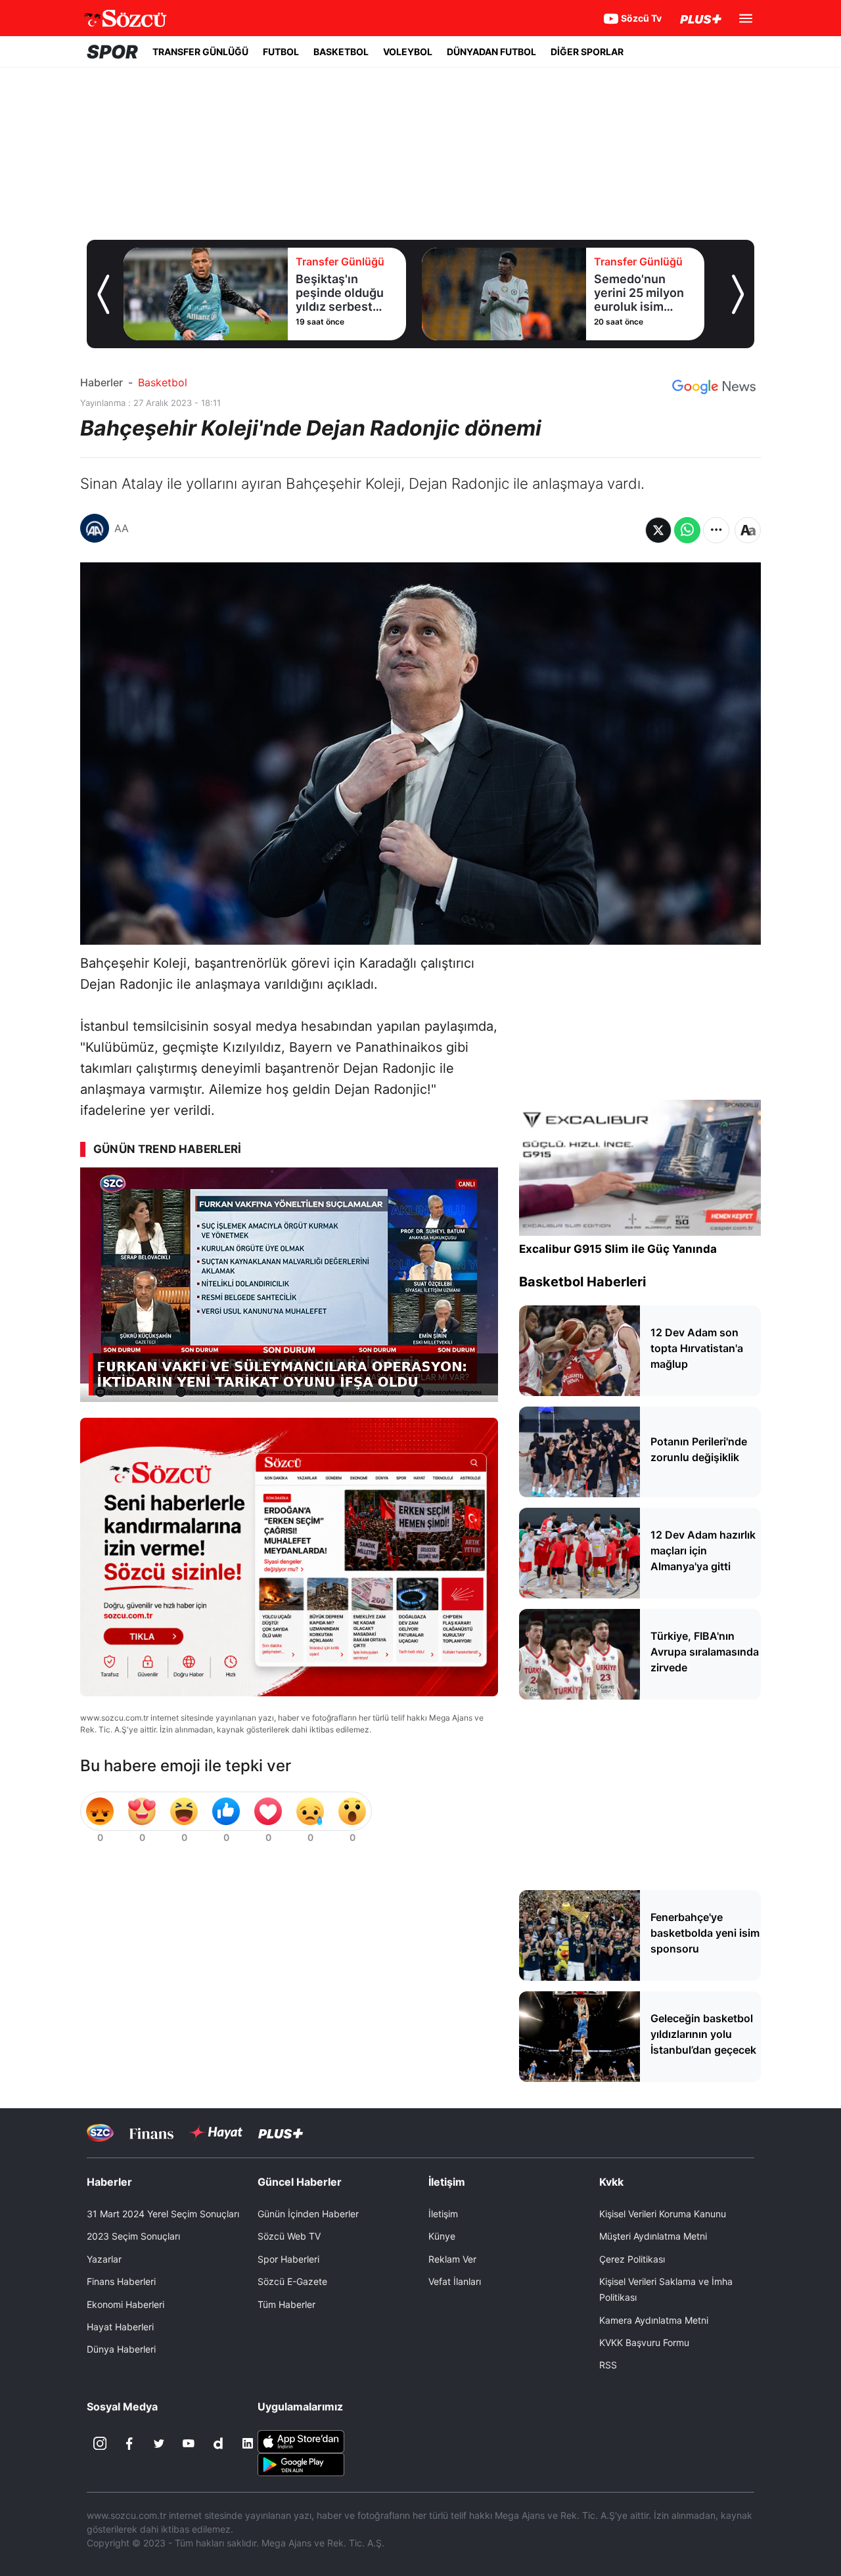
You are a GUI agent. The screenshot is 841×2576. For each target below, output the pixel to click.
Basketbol (163, 382)
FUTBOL (281, 52)
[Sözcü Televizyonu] (100, 2133)
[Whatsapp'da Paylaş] (687, 530)
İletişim (443, 2214)
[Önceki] (103, 294)
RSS (608, 2365)
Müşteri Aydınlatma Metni (653, 2236)
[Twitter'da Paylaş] (658, 530)
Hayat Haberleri (120, 2327)
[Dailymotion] (218, 2443)
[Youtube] (189, 2443)
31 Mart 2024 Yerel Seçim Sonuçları (163, 2214)
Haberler (102, 382)
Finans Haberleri (121, 2281)
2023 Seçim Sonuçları (133, 2236)
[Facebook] (129, 2443)
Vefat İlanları (455, 2281)
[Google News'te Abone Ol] (714, 387)
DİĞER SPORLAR (587, 52)
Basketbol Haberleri (582, 1282)
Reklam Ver (452, 2259)
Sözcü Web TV (289, 2236)
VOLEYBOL (408, 52)
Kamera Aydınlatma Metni (654, 2320)
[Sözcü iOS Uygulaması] (301, 2441)
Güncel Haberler (300, 2182)
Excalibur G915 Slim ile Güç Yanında (618, 1249)
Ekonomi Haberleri (125, 2304)
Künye (442, 2236)
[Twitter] (159, 2443)
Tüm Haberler (286, 2304)
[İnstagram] (100, 2443)
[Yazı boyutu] (748, 530)
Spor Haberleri (288, 2259)
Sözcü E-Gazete (292, 2281)
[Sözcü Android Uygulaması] (301, 2464)
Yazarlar (104, 2259)
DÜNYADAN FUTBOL (491, 52)
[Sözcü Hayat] (216, 2133)
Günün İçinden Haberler (308, 2214)
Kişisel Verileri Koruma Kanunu (663, 2214)
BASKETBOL (341, 52)
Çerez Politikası (632, 2259)
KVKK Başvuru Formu (644, 2342)
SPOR (112, 52)
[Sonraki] (738, 294)
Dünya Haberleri (121, 2349)
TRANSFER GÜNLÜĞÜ (200, 52)
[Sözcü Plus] (281, 2133)
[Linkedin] (248, 2443)
